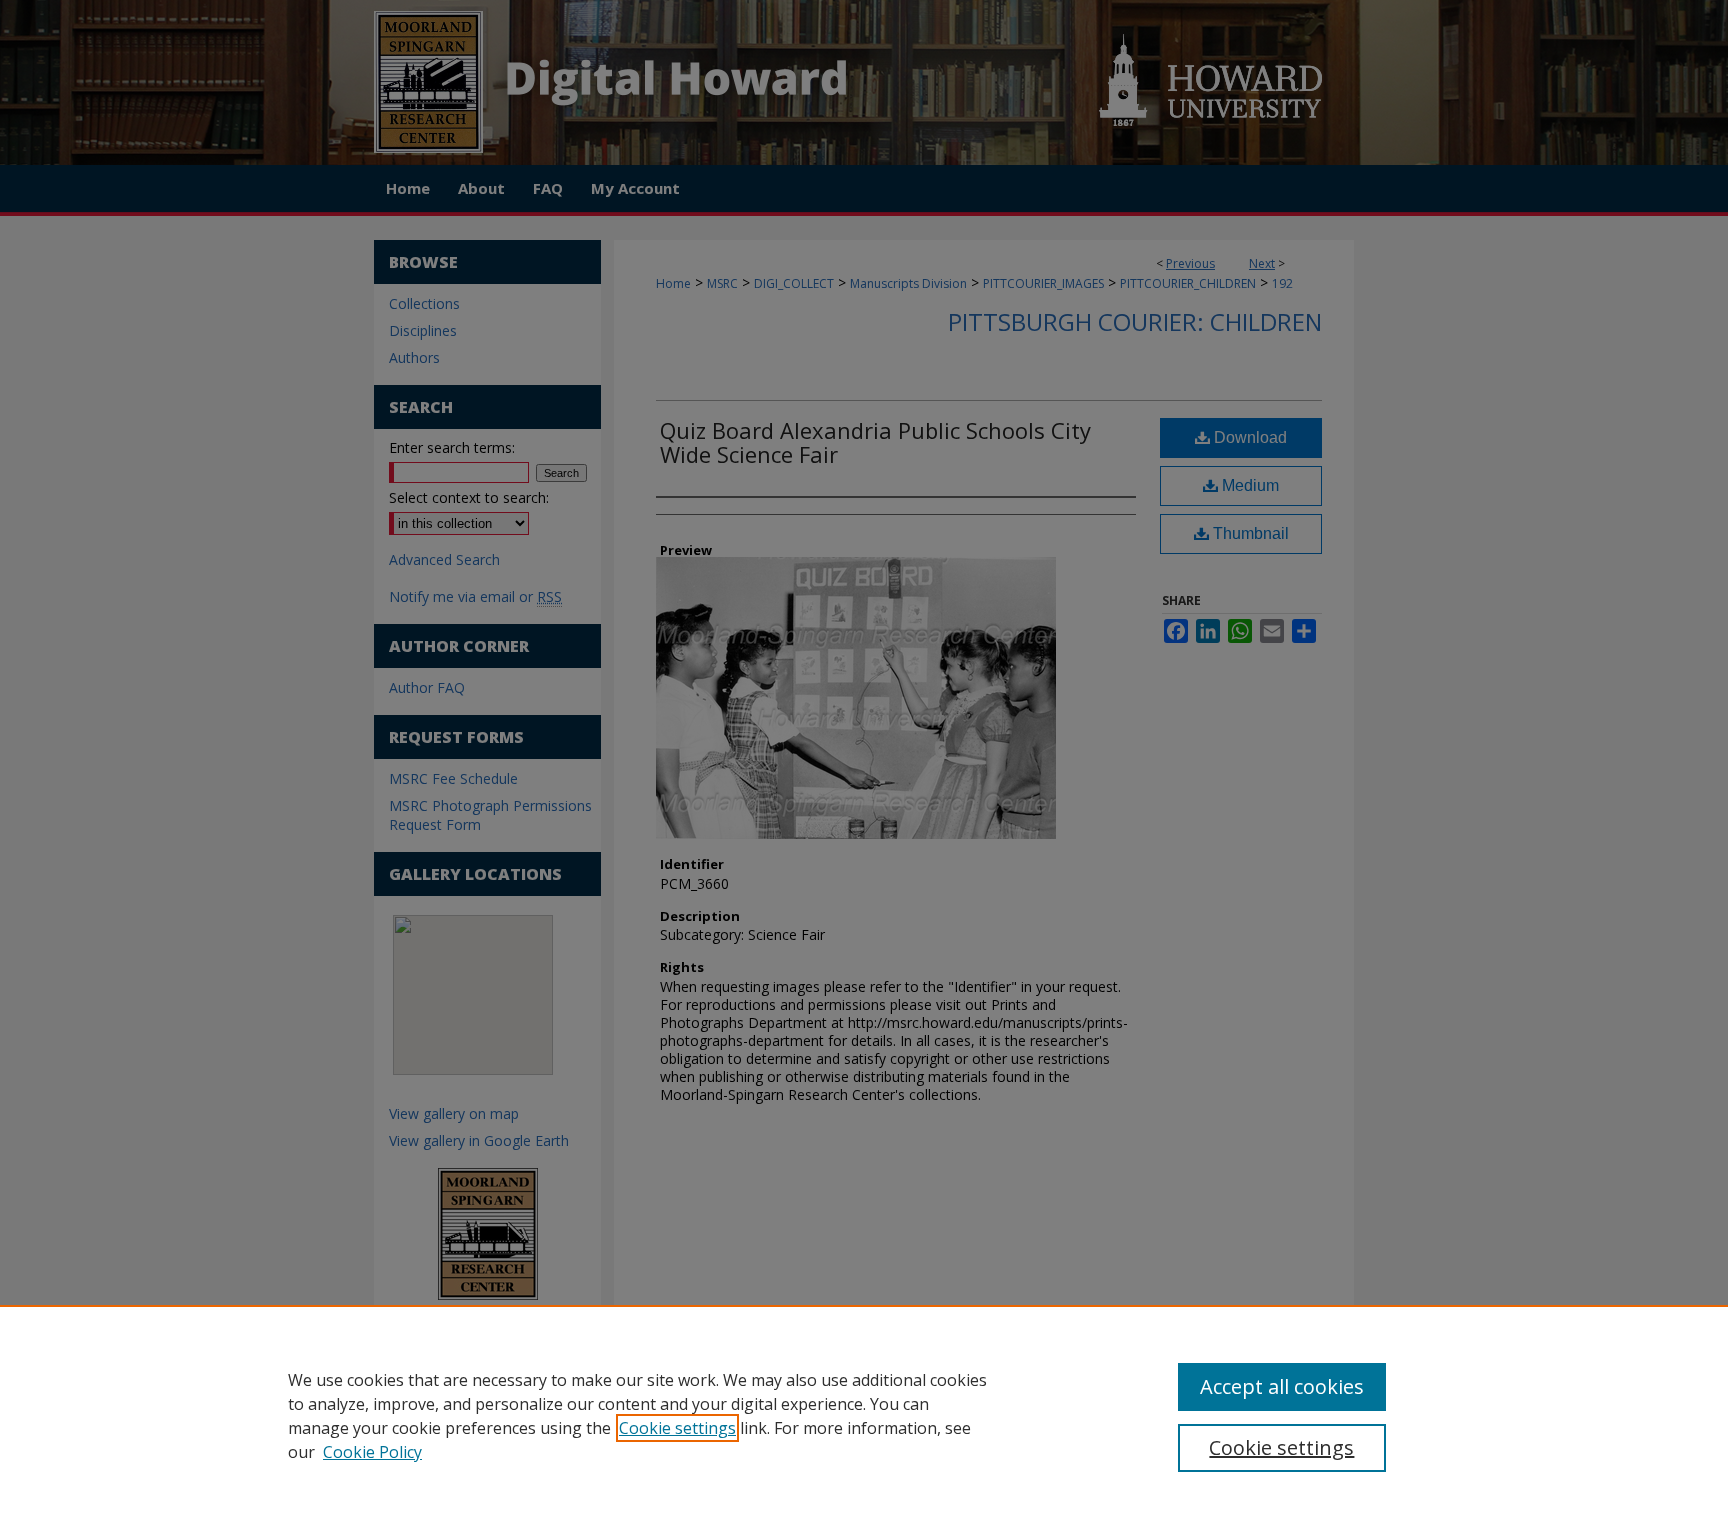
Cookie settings (677, 1428)
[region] (864, 1415)
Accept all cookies (1282, 1386)
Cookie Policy (372, 1452)
